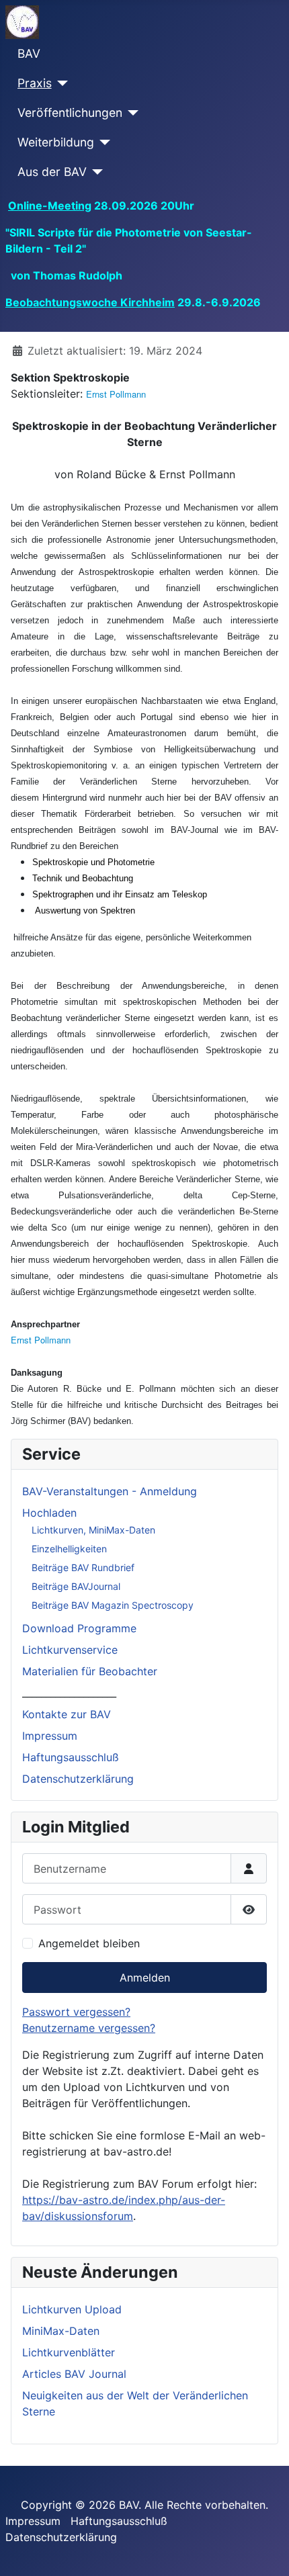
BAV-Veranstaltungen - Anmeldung (110, 1491)
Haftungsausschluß (71, 1757)
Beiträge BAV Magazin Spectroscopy (113, 1605)
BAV (29, 53)
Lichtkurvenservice (70, 1650)
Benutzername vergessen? (89, 2028)
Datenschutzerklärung (78, 1779)
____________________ (69, 1693)
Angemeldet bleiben (89, 1943)
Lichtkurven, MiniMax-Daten (93, 1530)
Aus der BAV (52, 172)
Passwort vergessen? (76, 2012)
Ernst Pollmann (116, 394)
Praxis (35, 83)
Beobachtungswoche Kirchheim (90, 302)
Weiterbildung (56, 142)
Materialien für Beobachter (90, 1671)
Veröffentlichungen (70, 113)
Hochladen (49, 1513)
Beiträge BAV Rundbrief (83, 1567)
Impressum (50, 1736)
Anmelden (145, 1978)
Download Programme (79, 1628)
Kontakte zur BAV (67, 1714)
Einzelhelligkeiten (69, 1549)
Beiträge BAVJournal (76, 1586)
